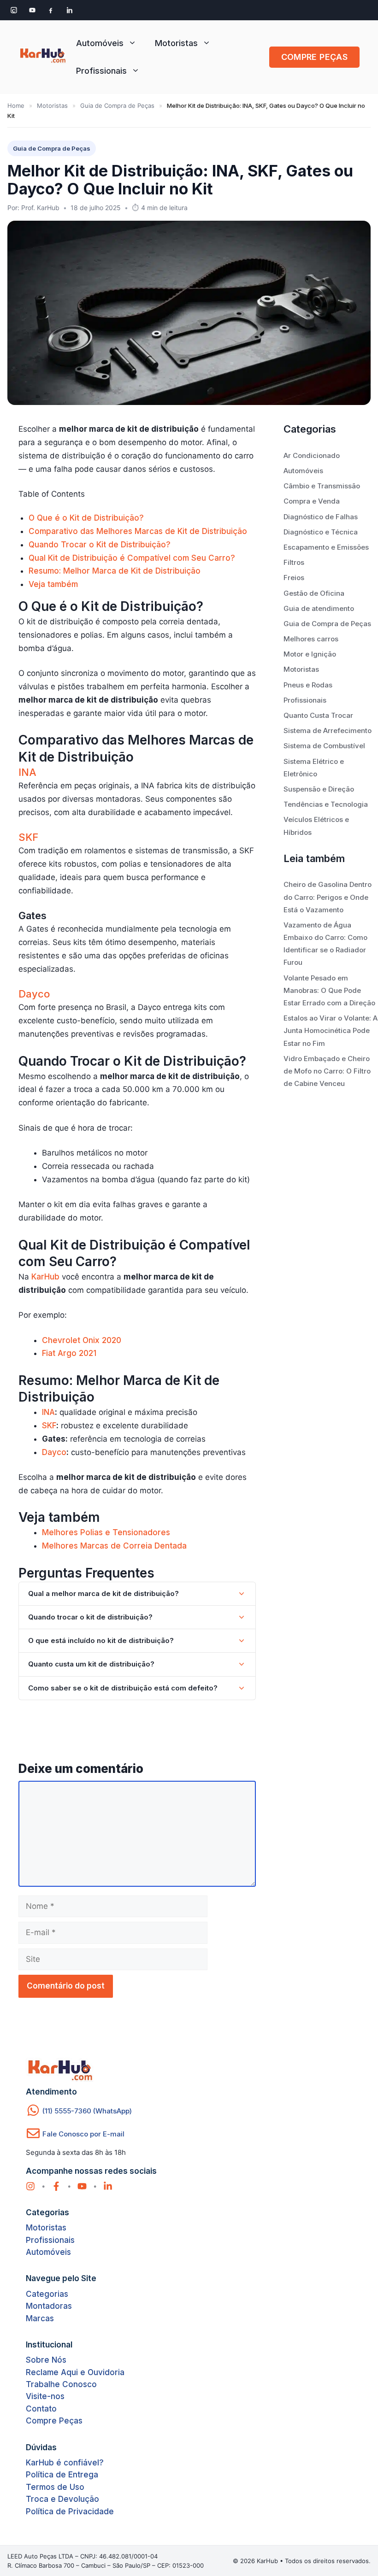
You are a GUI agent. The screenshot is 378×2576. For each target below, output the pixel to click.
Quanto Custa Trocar (318, 715)
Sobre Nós (46, 2360)
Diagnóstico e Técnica (321, 532)
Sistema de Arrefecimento (328, 731)
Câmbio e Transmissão (322, 486)
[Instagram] (14, 10)
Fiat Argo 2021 (69, 1353)
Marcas (40, 2318)
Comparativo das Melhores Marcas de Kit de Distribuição (138, 531)
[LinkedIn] (69, 10)
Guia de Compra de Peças (117, 106)
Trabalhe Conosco (61, 2384)
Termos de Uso (55, 2487)
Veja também (53, 584)
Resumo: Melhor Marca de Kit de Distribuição (115, 571)
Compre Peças (54, 2421)
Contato (41, 2409)
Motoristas (176, 43)
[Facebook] (51, 10)
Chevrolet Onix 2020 (82, 1340)
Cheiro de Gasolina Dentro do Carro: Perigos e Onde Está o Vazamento (328, 897)
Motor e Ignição (310, 654)
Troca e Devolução (62, 2499)
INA (27, 772)
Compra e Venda (312, 501)
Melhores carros (311, 639)
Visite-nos (45, 2396)
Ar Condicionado (312, 455)
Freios (294, 578)
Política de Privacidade (70, 2511)
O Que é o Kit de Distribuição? (86, 518)
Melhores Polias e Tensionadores (106, 1532)
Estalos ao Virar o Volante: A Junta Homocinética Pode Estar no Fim (331, 1030)
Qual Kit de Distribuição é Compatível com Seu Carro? (132, 558)
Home (16, 106)
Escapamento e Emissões (326, 547)
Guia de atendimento (319, 608)
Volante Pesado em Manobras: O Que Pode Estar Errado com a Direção (329, 990)
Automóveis (100, 43)
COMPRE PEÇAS (314, 57)
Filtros (294, 562)
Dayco (34, 994)
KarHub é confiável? (65, 2463)
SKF (28, 837)
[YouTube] (32, 10)
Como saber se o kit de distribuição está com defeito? (123, 1688)
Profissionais (101, 71)
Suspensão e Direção (319, 789)
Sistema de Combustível (324, 746)
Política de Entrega (62, 2475)
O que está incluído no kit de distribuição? (101, 1640)
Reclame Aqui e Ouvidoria (75, 2372)
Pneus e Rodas (308, 685)
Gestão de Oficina (314, 593)
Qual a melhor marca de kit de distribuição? (103, 1593)
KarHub (45, 1277)
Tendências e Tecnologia (326, 804)
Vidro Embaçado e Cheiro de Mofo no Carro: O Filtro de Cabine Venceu (327, 1071)
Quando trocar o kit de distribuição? (90, 1617)
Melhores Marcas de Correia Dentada (114, 1546)
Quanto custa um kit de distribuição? (91, 1664)
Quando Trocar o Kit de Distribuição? (100, 545)
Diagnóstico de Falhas (321, 517)
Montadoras (49, 2306)
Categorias (47, 2294)
